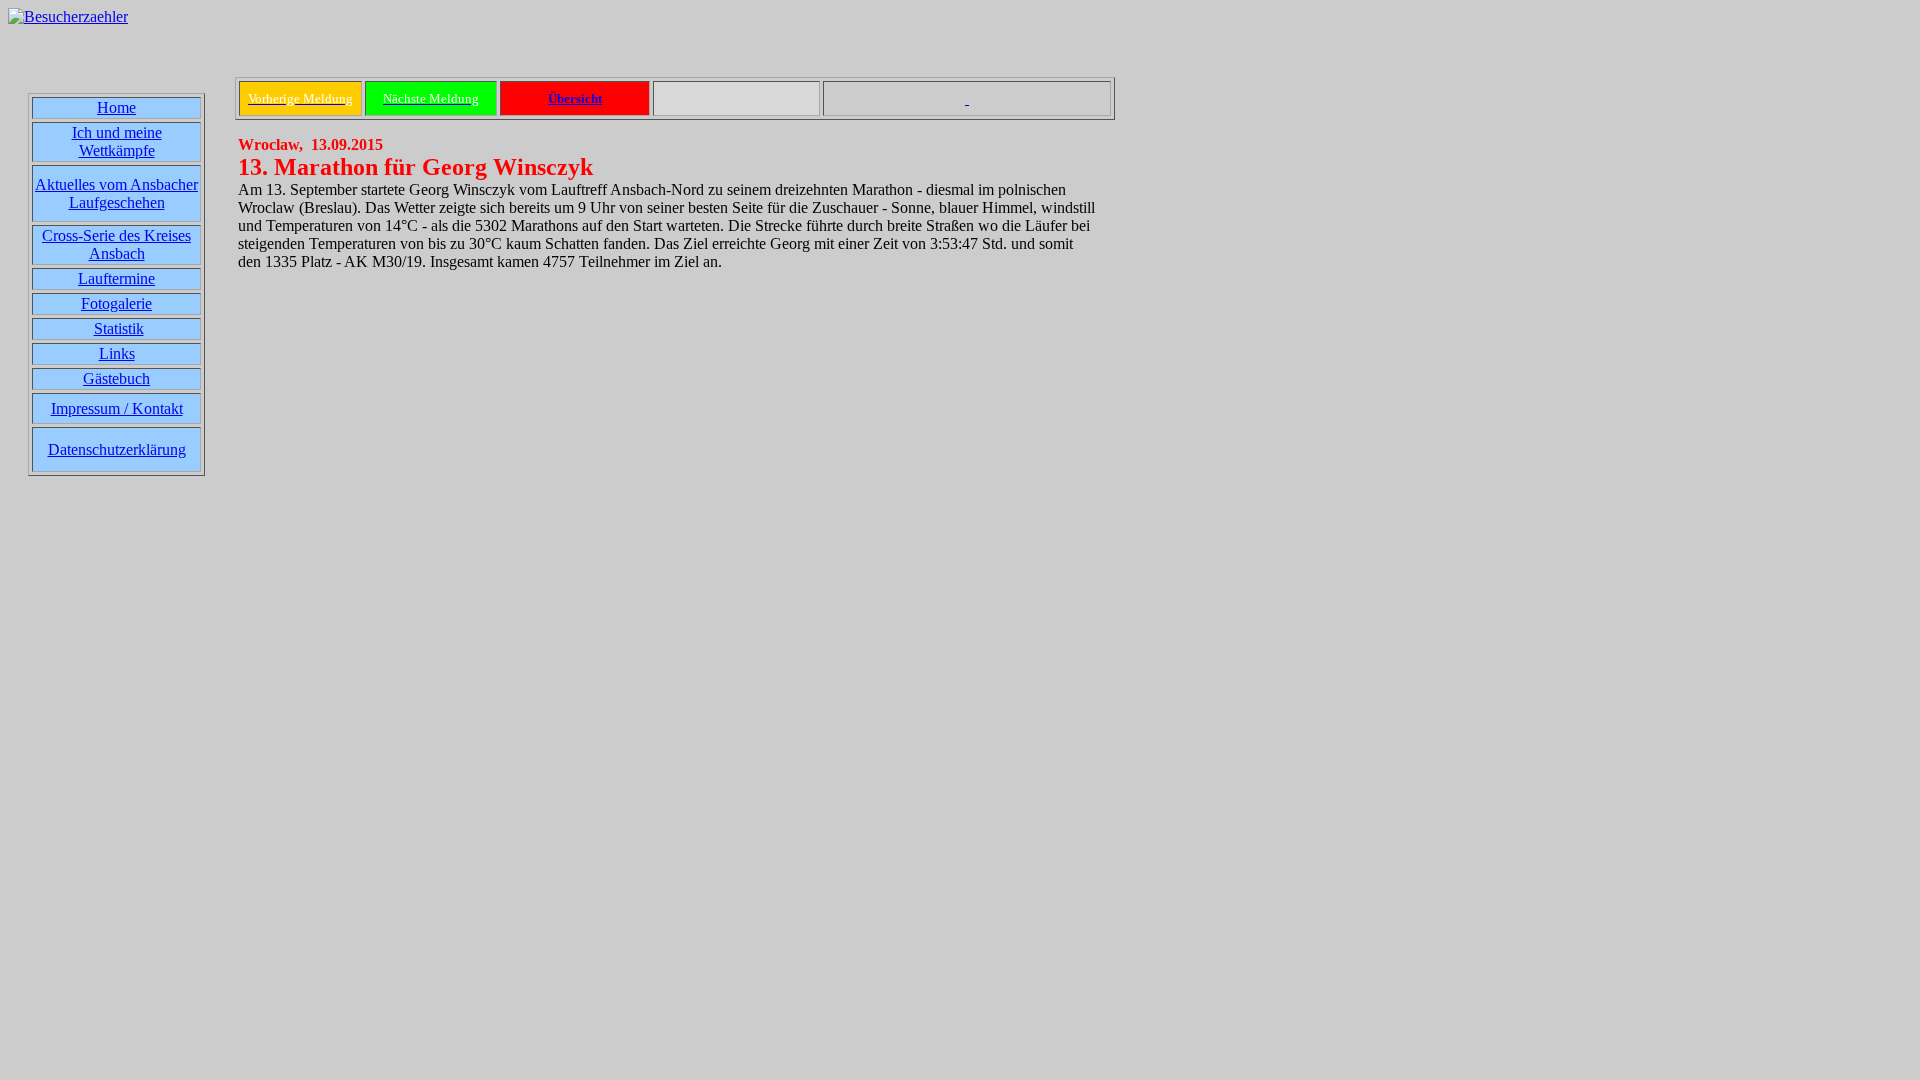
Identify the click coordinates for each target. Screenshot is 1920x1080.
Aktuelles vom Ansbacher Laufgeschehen (116, 193)
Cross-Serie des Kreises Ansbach (116, 244)
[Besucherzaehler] (68, 16)
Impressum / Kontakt (117, 408)
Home (116, 107)
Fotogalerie (116, 303)
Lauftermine (116, 278)
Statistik (119, 328)
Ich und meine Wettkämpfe (117, 141)
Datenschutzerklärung (117, 449)
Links (117, 353)
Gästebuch (116, 378)
